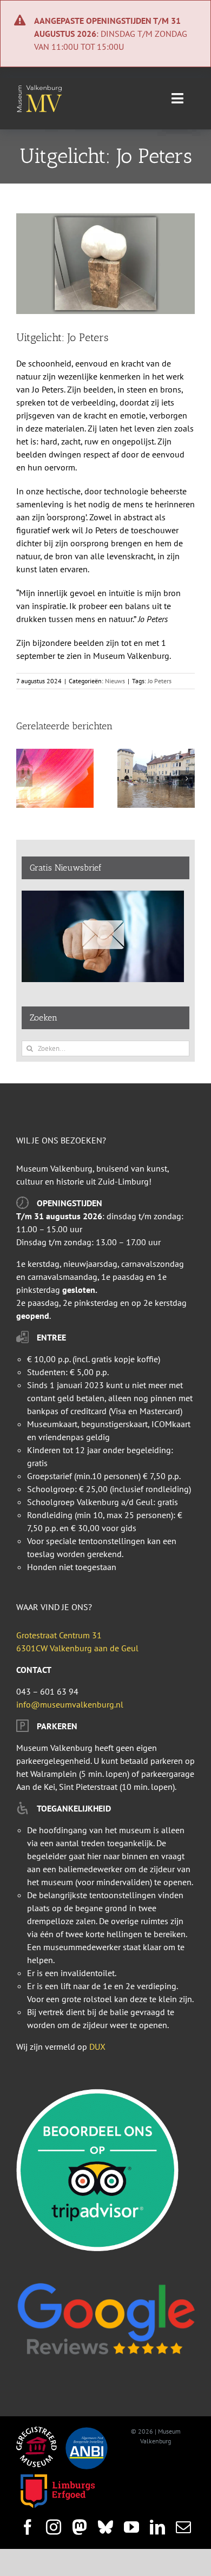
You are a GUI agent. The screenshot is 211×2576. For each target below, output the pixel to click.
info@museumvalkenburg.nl (70, 1704)
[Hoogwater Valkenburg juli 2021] (156, 754)
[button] (24, 779)
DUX (97, 2047)
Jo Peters (160, 681)
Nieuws (115, 681)
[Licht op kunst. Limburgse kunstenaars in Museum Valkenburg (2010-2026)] (55, 754)
